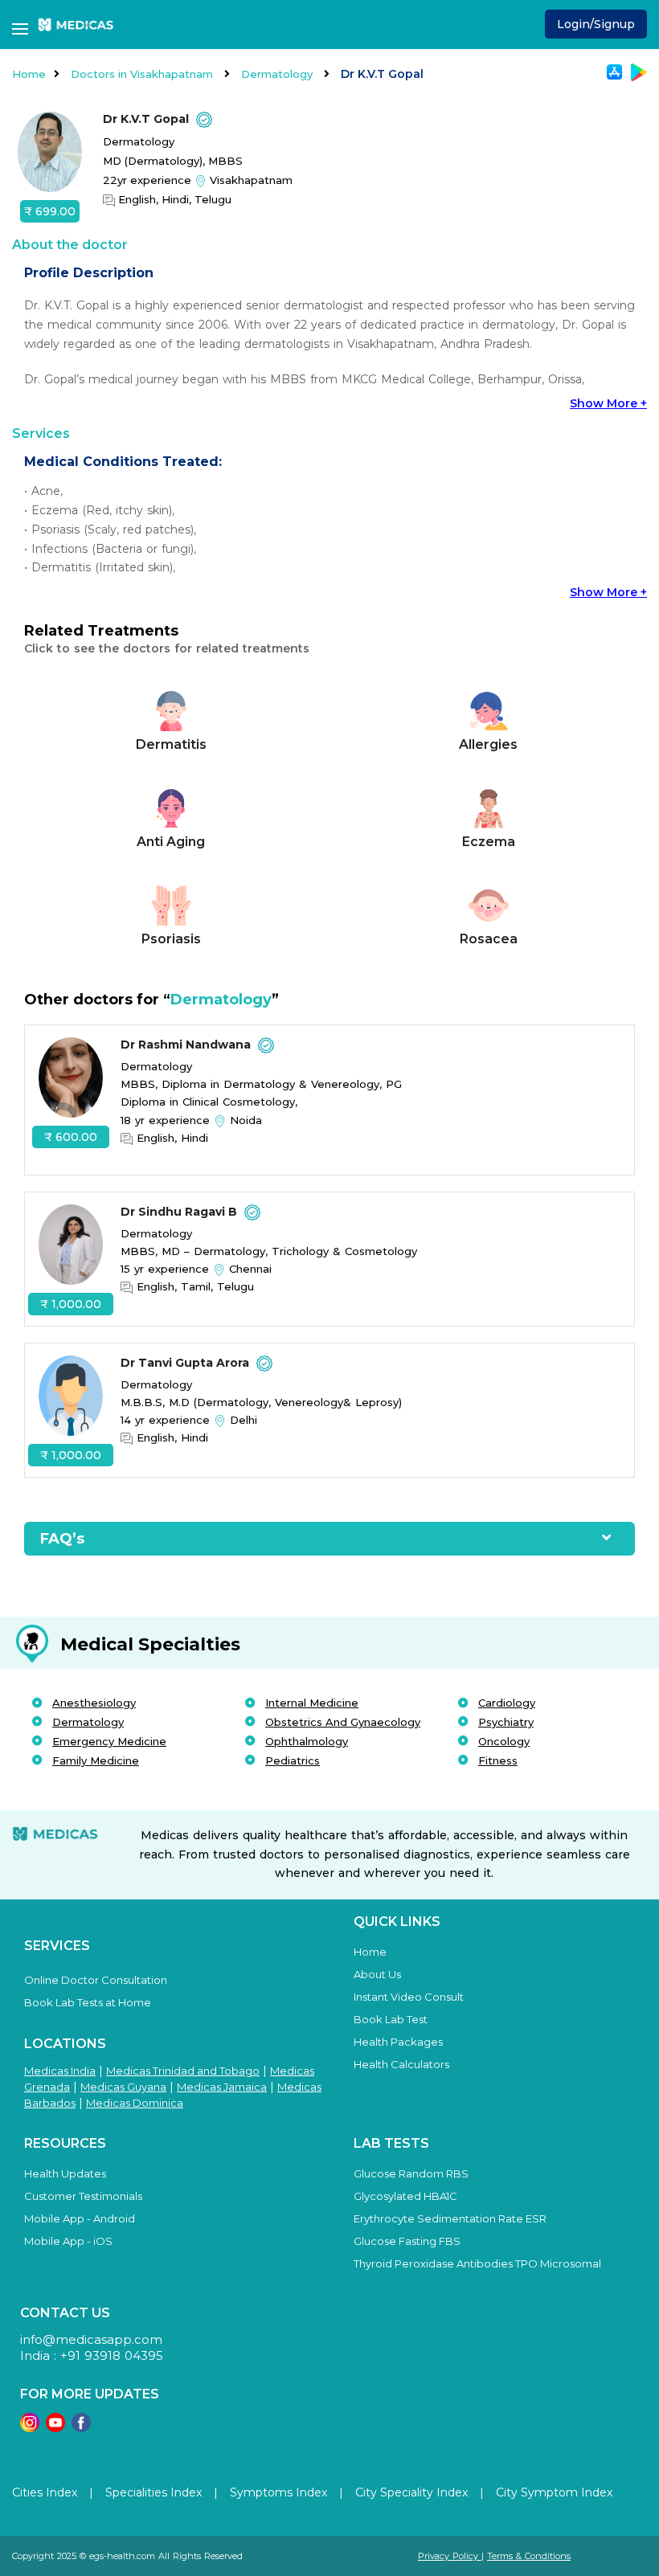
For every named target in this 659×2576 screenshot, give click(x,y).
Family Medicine (96, 1760)
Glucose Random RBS (411, 2173)
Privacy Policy (450, 2556)
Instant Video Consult (409, 1997)
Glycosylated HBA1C (405, 2196)
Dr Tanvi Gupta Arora (186, 1363)
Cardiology (507, 1703)
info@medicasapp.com (91, 2339)
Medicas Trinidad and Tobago (183, 2071)
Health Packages (398, 2042)
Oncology (504, 1741)
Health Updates (65, 2173)
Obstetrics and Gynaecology (343, 1722)
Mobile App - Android (80, 2218)
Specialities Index (153, 2492)
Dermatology (278, 74)
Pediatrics (293, 1760)
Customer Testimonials (83, 2196)
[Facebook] (81, 2428)
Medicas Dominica (135, 2103)
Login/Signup (596, 24)
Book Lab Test (391, 2019)
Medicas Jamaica (222, 2087)
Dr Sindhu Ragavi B (180, 1212)
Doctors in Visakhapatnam (143, 74)
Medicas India (60, 2071)
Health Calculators (401, 2064)
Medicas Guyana (123, 2087)
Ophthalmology (307, 1741)
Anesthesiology (94, 1703)
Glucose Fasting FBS (407, 2241)
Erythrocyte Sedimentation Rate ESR (450, 2218)
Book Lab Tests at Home (88, 2002)
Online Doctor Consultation (96, 1980)
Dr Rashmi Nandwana (187, 1045)
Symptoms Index (278, 2492)
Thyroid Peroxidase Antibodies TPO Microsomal (477, 2263)
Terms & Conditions (529, 2556)
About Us (377, 1974)
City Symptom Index (554, 2492)
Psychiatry (506, 1722)
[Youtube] (55, 2428)
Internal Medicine (312, 1703)
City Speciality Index (411, 2492)
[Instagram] (30, 2428)
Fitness (498, 1760)
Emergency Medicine (109, 1741)
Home (29, 74)
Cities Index (45, 2492)
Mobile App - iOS (68, 2241)
